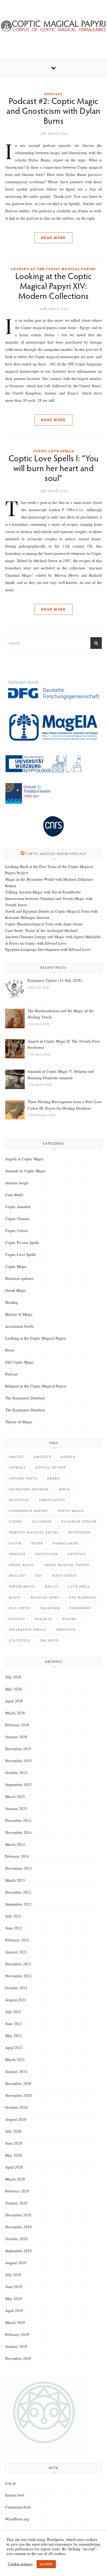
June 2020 (14, 2143)
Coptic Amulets (18, 1207)
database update (79, 1522)
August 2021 (16, 2000)
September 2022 (18, 1904)
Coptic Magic (16, 1267)
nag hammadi (82, 1597)
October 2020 (16, 2107)
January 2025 (16, 1809)
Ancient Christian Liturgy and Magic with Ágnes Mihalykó (53, 937)
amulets (42, 1457)
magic (15, 1597)
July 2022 (13, 1916)
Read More (53, 238)
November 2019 (18, 2227)
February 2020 (17, 2191)
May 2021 (14, 2036)
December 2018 (18, 2358)
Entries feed (15, 2495)
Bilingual (19, 1500)
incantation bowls (19, 1326)
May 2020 (14, 2155)
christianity (52, 1500)
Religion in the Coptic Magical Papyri (36, 1386)
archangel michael (29, 1489)
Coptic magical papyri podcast (56, 854)
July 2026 (13, 1677)
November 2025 (18, 1761)
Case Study (14, 1195)
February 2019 (17, 2335)
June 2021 (14, 2024)
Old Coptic (20, 1608)
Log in (11, 2483)
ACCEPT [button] (46, 2564)
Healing (12, 1302)
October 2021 (16, 1988)
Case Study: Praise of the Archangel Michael (41, 931)
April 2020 (14, 2167)
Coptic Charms (17, 1219)
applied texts (23, 1478)
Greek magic (22, 1565)
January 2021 (16, 2072)
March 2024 (15, 1844)
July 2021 (13, 2012)
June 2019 (14, 2287)
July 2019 (13, 2275)
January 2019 (16, 2347)
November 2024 (18, 1833)
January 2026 (16, 1737)
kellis (52, 1587)
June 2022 (14, 1928)
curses (16, 1522)
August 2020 (16, 2119)
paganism (50, 1608)
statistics (19, 1641)
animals (17, 1468)
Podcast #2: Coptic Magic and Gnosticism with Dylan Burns (53, 112)
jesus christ (65, 1576)
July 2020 (13, 2131)
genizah (17, 1554)
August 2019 (16, 2263)
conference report (28, 1511)
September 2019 (18, 2251)
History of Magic (19, 1314)
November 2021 (18, 1976)
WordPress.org (17, 2519)
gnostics (77, 1554)
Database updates (19, 1279)
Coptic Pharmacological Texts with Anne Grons (44, 924)
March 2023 (15, 1880)
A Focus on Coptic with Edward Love (36, 943)
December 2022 (18, 1892)
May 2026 (14, 1689)
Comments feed (18, 2507)
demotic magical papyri (34, 1533)
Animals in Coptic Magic (25, 1171)
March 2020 (15, 2179)
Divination (80, 1533)
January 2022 (16, 1952)
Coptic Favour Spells (22, 1243)
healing (17, 1576)
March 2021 (15, 2060)
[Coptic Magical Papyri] (53, 26)
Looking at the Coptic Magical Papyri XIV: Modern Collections (54, 287)
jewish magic (22, 1587)
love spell (79, 1587)
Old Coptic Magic (20, 1362)
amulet (16, 1457)
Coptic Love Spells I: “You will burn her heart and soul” (54, 469)
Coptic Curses (16, 1231)
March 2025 (15, 1797)
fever (37, 1543)
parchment (81, 1608)
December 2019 (18, 2215)
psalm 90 (44, 1619)
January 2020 (16, 2203)
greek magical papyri (67, 1565)
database (42, 1522)
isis (39, 1576)
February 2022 (17, 1940)
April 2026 (14, 1701)
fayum (15, 1543)
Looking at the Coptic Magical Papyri (53, 269)
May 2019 (14, 2299)
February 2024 (17, 1856)
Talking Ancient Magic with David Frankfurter (43, 892)
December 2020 (18, 2084)
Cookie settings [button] (20, 2564)
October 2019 (16, 2239)
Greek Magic (16, 1290)
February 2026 (17, 1725)
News (10, 1350)
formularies (66, 1543)
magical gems (45, 1597)
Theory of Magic (19, 1422)
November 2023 (18, 1868)
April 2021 (14, 2048)
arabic (54, 1478)
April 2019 (14, 2311)
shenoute (66, 1630)
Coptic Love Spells (54, 451)
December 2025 (18, 1749)
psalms (69, 1619)
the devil (50, 1641)
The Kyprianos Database (25, 1398)
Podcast (53, 94)
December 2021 (18, 1964)
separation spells (28, 1630)
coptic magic (71, 1511)
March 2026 (15, 1713)
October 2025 (16, 1773)
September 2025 (18, 1785)
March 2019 (15, 2323)
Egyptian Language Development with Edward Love (48, 950)
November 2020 (18, 2096)
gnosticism (46, 1554)
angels (68, 1457)
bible (64, 1489)
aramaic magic (17, 1183)
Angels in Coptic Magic (24, 1159)
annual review (51, 1468)
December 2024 (18, 1821)
